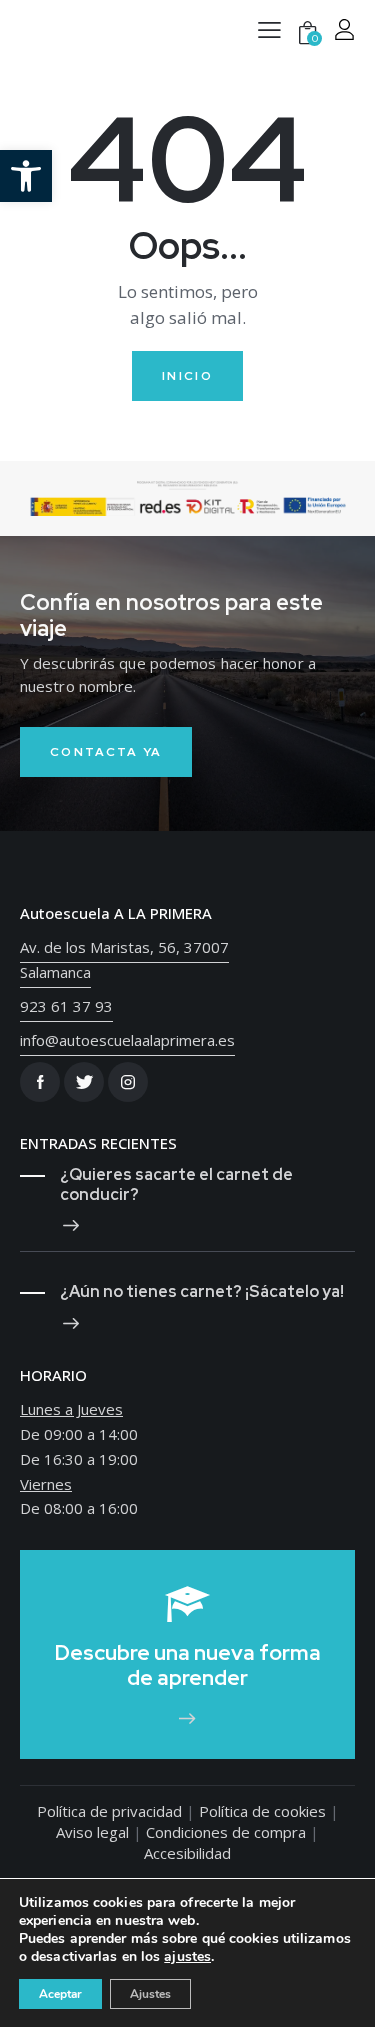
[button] (26, 176)
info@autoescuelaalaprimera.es (127, 1040)
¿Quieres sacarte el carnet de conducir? (176, 1185)
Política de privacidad (109, 1811)
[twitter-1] (84, 1082)
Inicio (187, 376)
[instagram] (128, 1082)
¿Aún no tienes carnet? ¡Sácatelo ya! (202, 1292)
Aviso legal (92, 1832)
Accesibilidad (187, 1853)
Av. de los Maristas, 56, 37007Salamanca (124, 959)
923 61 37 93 (66, 1006)
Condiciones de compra (226, 1832)
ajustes (187, 1957)
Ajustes (150, 1994)
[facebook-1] (40, 1082)
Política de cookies (262, 1811)
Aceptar (60, 1994)
